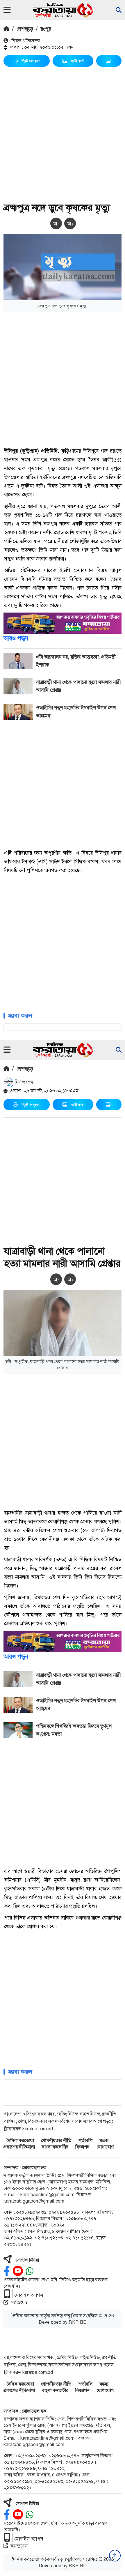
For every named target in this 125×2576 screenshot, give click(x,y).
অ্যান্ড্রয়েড (19, 2302)
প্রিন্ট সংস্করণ (31, 61)
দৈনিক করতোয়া (20, 2140)
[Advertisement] (63, 139)
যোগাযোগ (105, 2147)
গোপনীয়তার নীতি (56, 2140)
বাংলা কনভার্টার (55, 2147)
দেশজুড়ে (25, 29)
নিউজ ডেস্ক (24, 1082)
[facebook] (7, 2271)
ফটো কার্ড (77, 61)
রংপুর (46, 29)
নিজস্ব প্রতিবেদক (25, 41)
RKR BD (78, 2322)
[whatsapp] (30, 2271)
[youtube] (18, 2271)
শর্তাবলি (85, 2140)
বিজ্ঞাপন (82, 2147)
